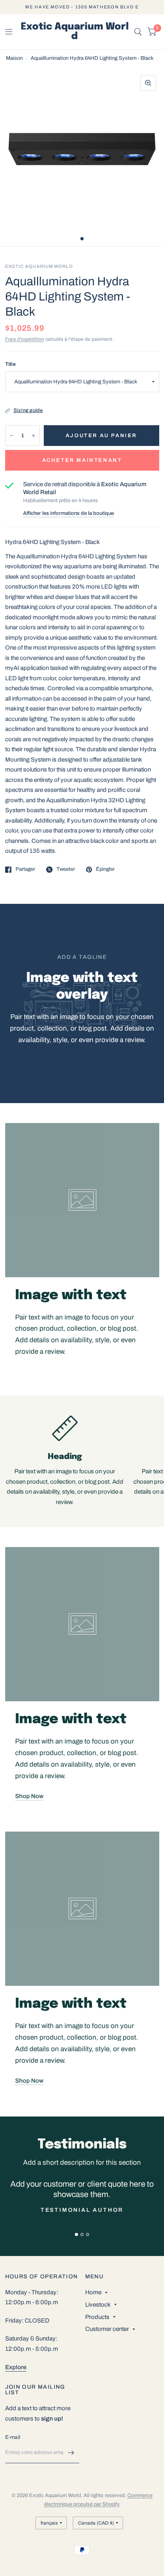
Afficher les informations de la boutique (68, 513)
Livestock (98, 2305)
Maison (14, 58)
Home (93, 2292)
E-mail (13, 2437)
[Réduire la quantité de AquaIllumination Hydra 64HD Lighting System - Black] (12, 436)
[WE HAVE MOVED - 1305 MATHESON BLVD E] (82, 7)
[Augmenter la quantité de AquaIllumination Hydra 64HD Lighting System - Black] (33, 436)
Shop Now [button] (29, 1796)
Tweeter (66, 869)
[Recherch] (138, 32)
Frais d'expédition (25, 339)
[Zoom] (148, 83)
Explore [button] (16, 2367)
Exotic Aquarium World (75, 32)
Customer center (107, 2329)
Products (97, 2317)
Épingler (105, 869)
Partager (25, 869)
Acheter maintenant (82, 460)
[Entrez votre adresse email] (71, 2453)
